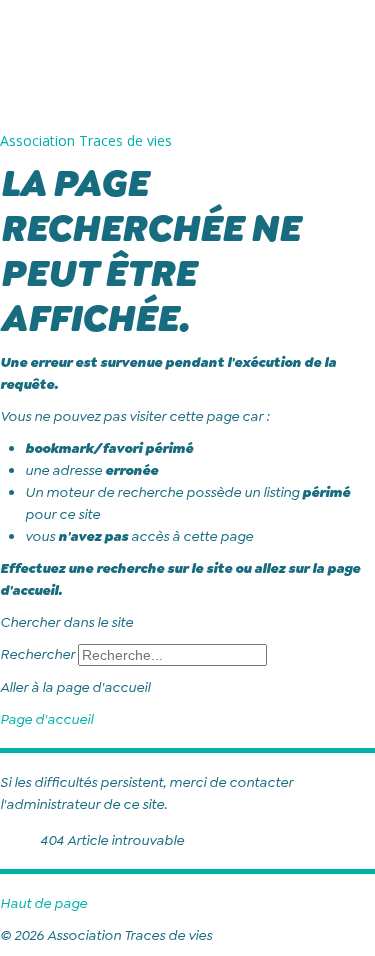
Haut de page (43, 903)
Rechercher (37, 654)
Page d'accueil (46, 719)
